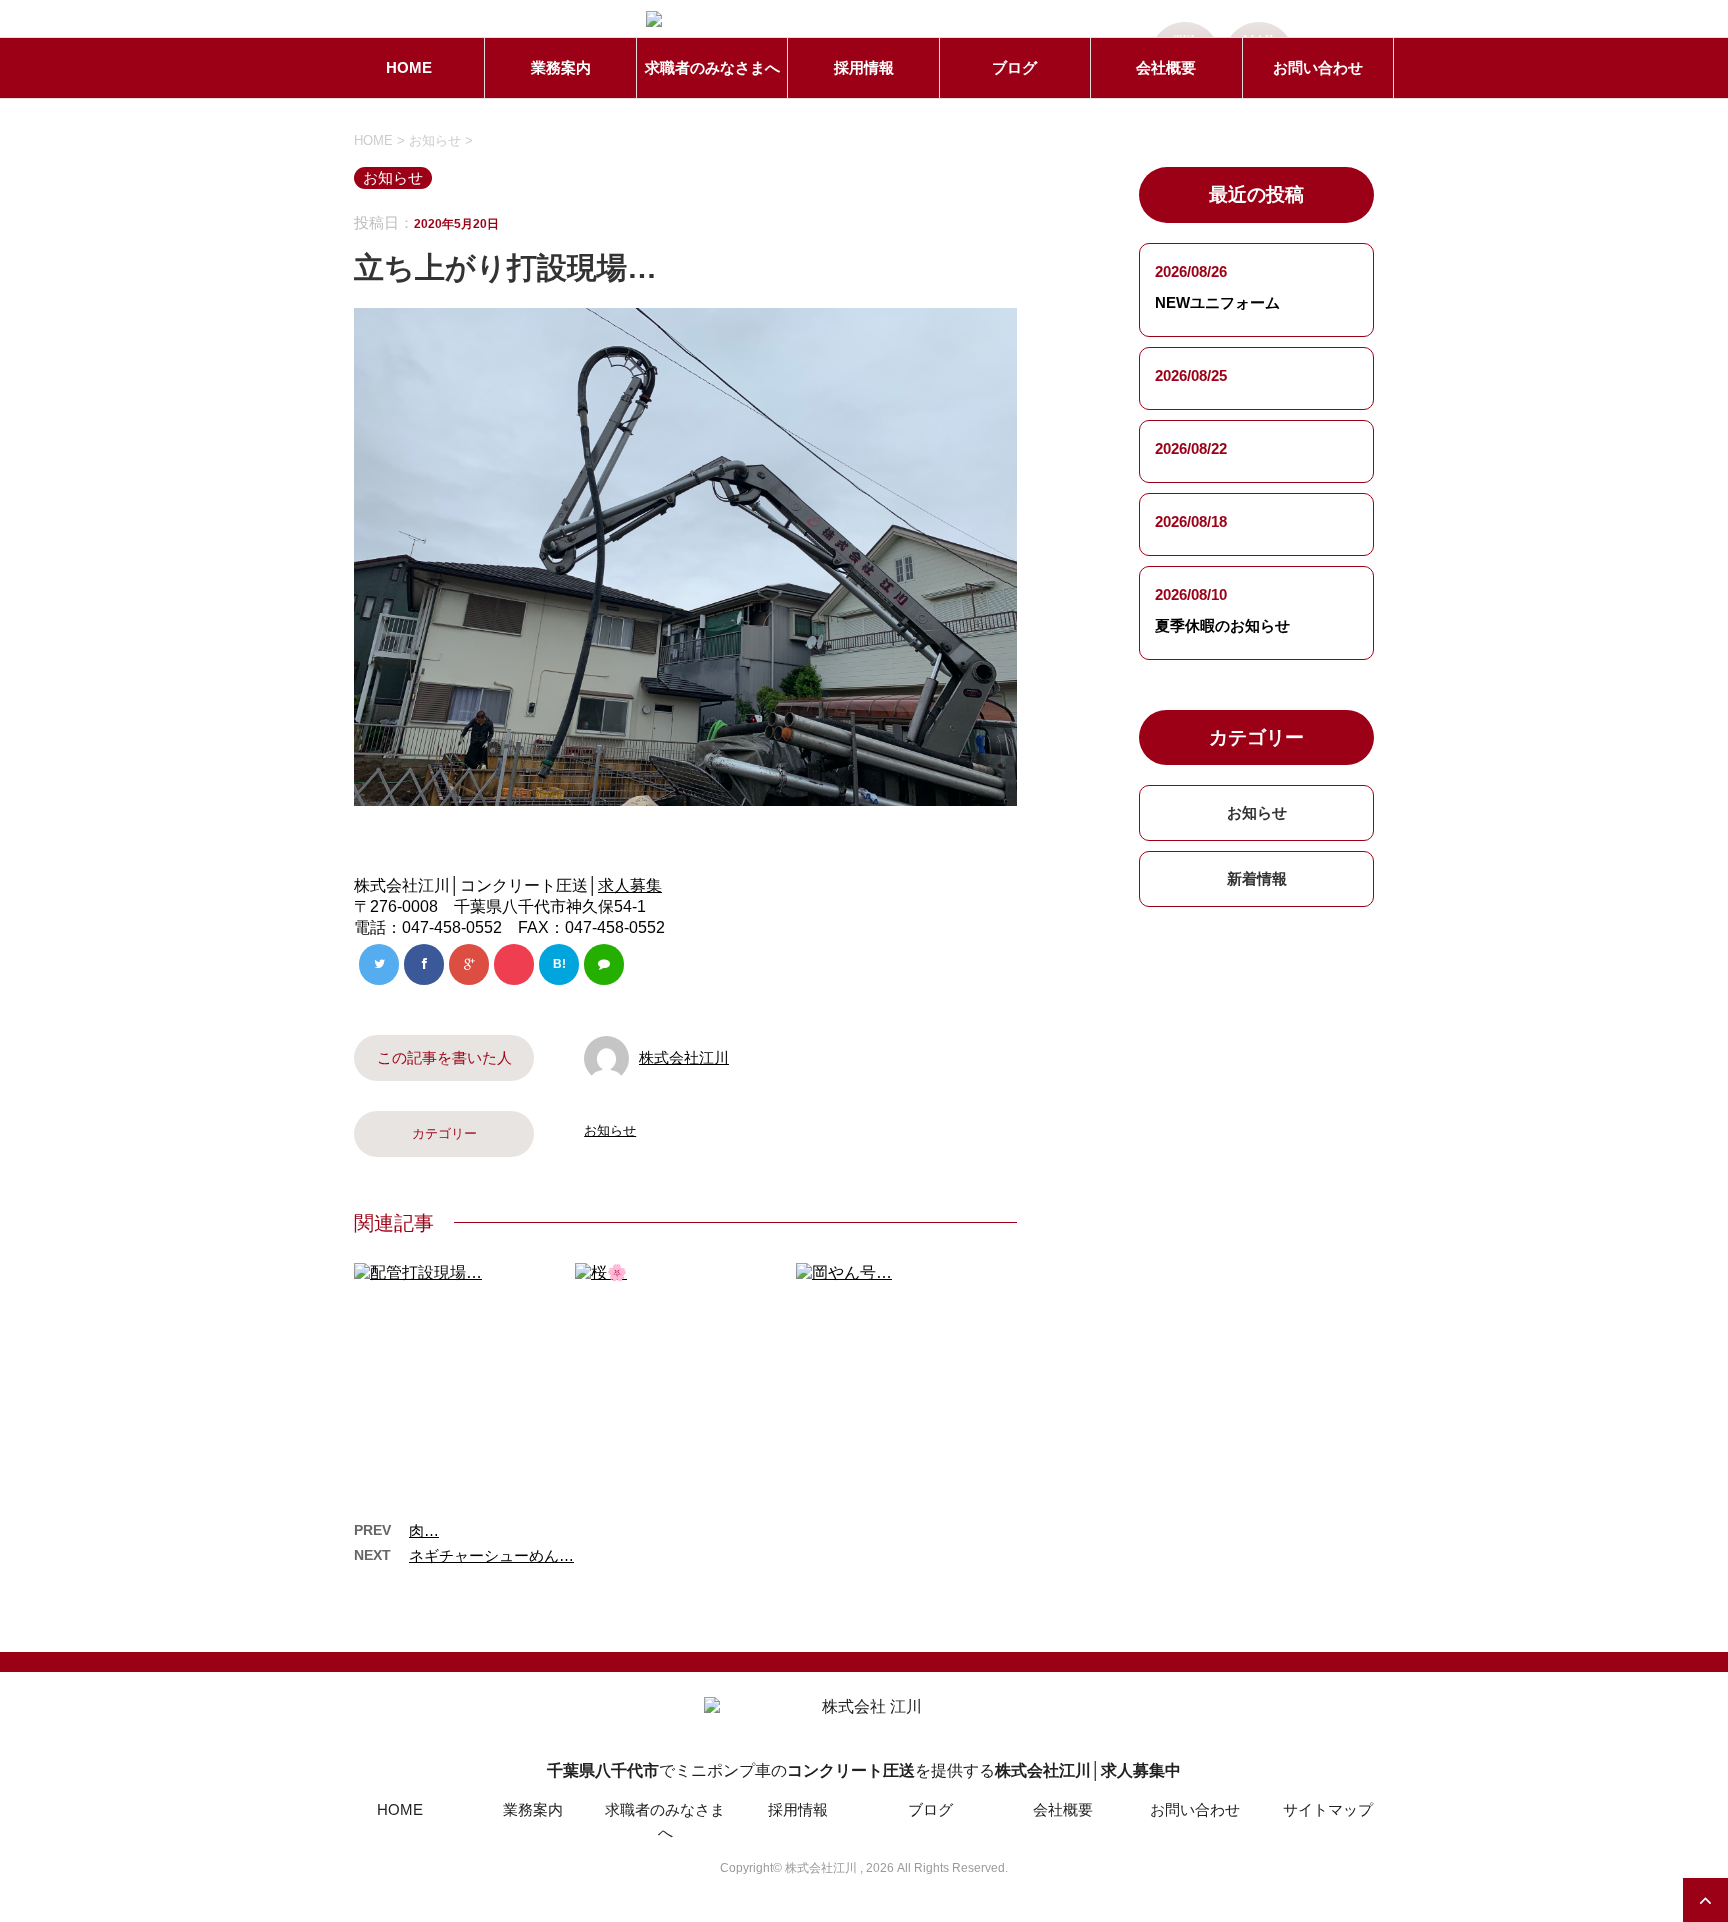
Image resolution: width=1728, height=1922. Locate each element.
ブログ (1014, 67)
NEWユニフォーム (1217, 302)
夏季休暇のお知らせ (1222, 625)
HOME (409, 67)
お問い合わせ (1318, 67)
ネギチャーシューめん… (491, 1555)
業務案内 (561, 67)
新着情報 (1257, 878)
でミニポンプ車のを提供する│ (864, 1770)
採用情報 (864, 67)
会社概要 (1166, 67)
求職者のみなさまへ (712, 67)
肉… (424, 1530)
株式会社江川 (684, 1057)
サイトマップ (1328, 1809)
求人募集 (630, 885)
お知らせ (610, 1130)
